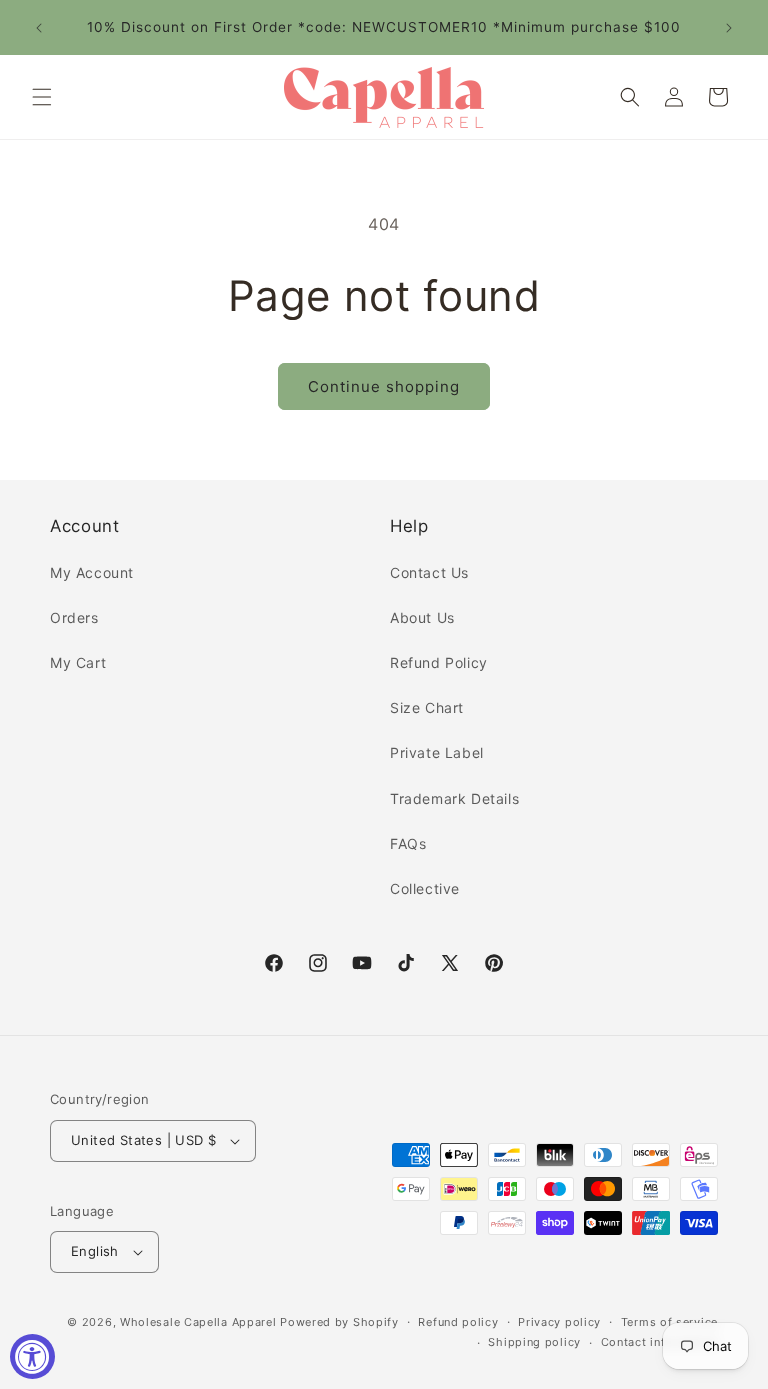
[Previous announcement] (39, 28)
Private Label (437, 752)
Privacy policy (559, 1322)
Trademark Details (454, 798)
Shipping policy (534, 1342)
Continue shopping (384, 386)
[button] (42, 97)
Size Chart (427, 707)
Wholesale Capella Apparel (198, 1322)
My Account (92, 572)
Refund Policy (439, 662)
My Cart (78, 662)
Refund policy (458, 1322)
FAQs (408, 843)
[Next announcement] (729, 28)
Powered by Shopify (339, 1322)
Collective (425, 888)
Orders (74, 617)
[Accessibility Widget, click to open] (32, 1356)
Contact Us (429, 572)
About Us (422, 617)
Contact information (659, 1342)
